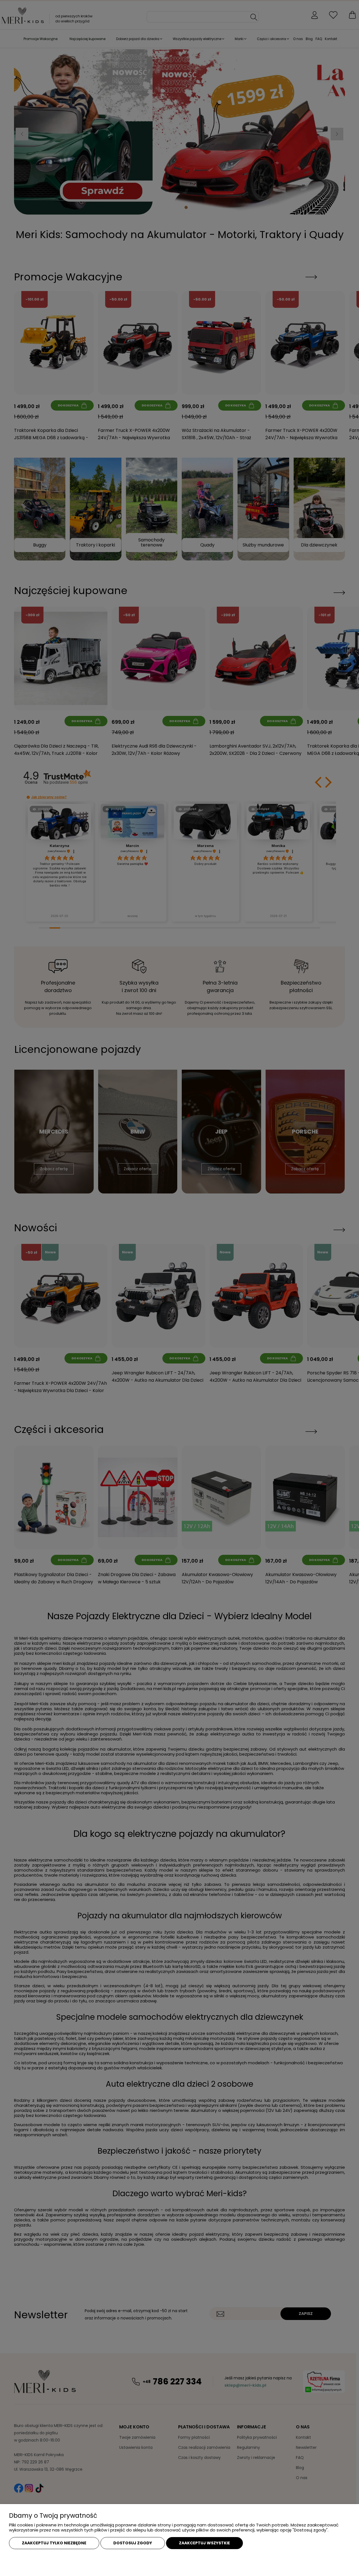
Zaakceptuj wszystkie (204, 2543)
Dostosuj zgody (133, 2543)
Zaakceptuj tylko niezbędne (54, 2543)
